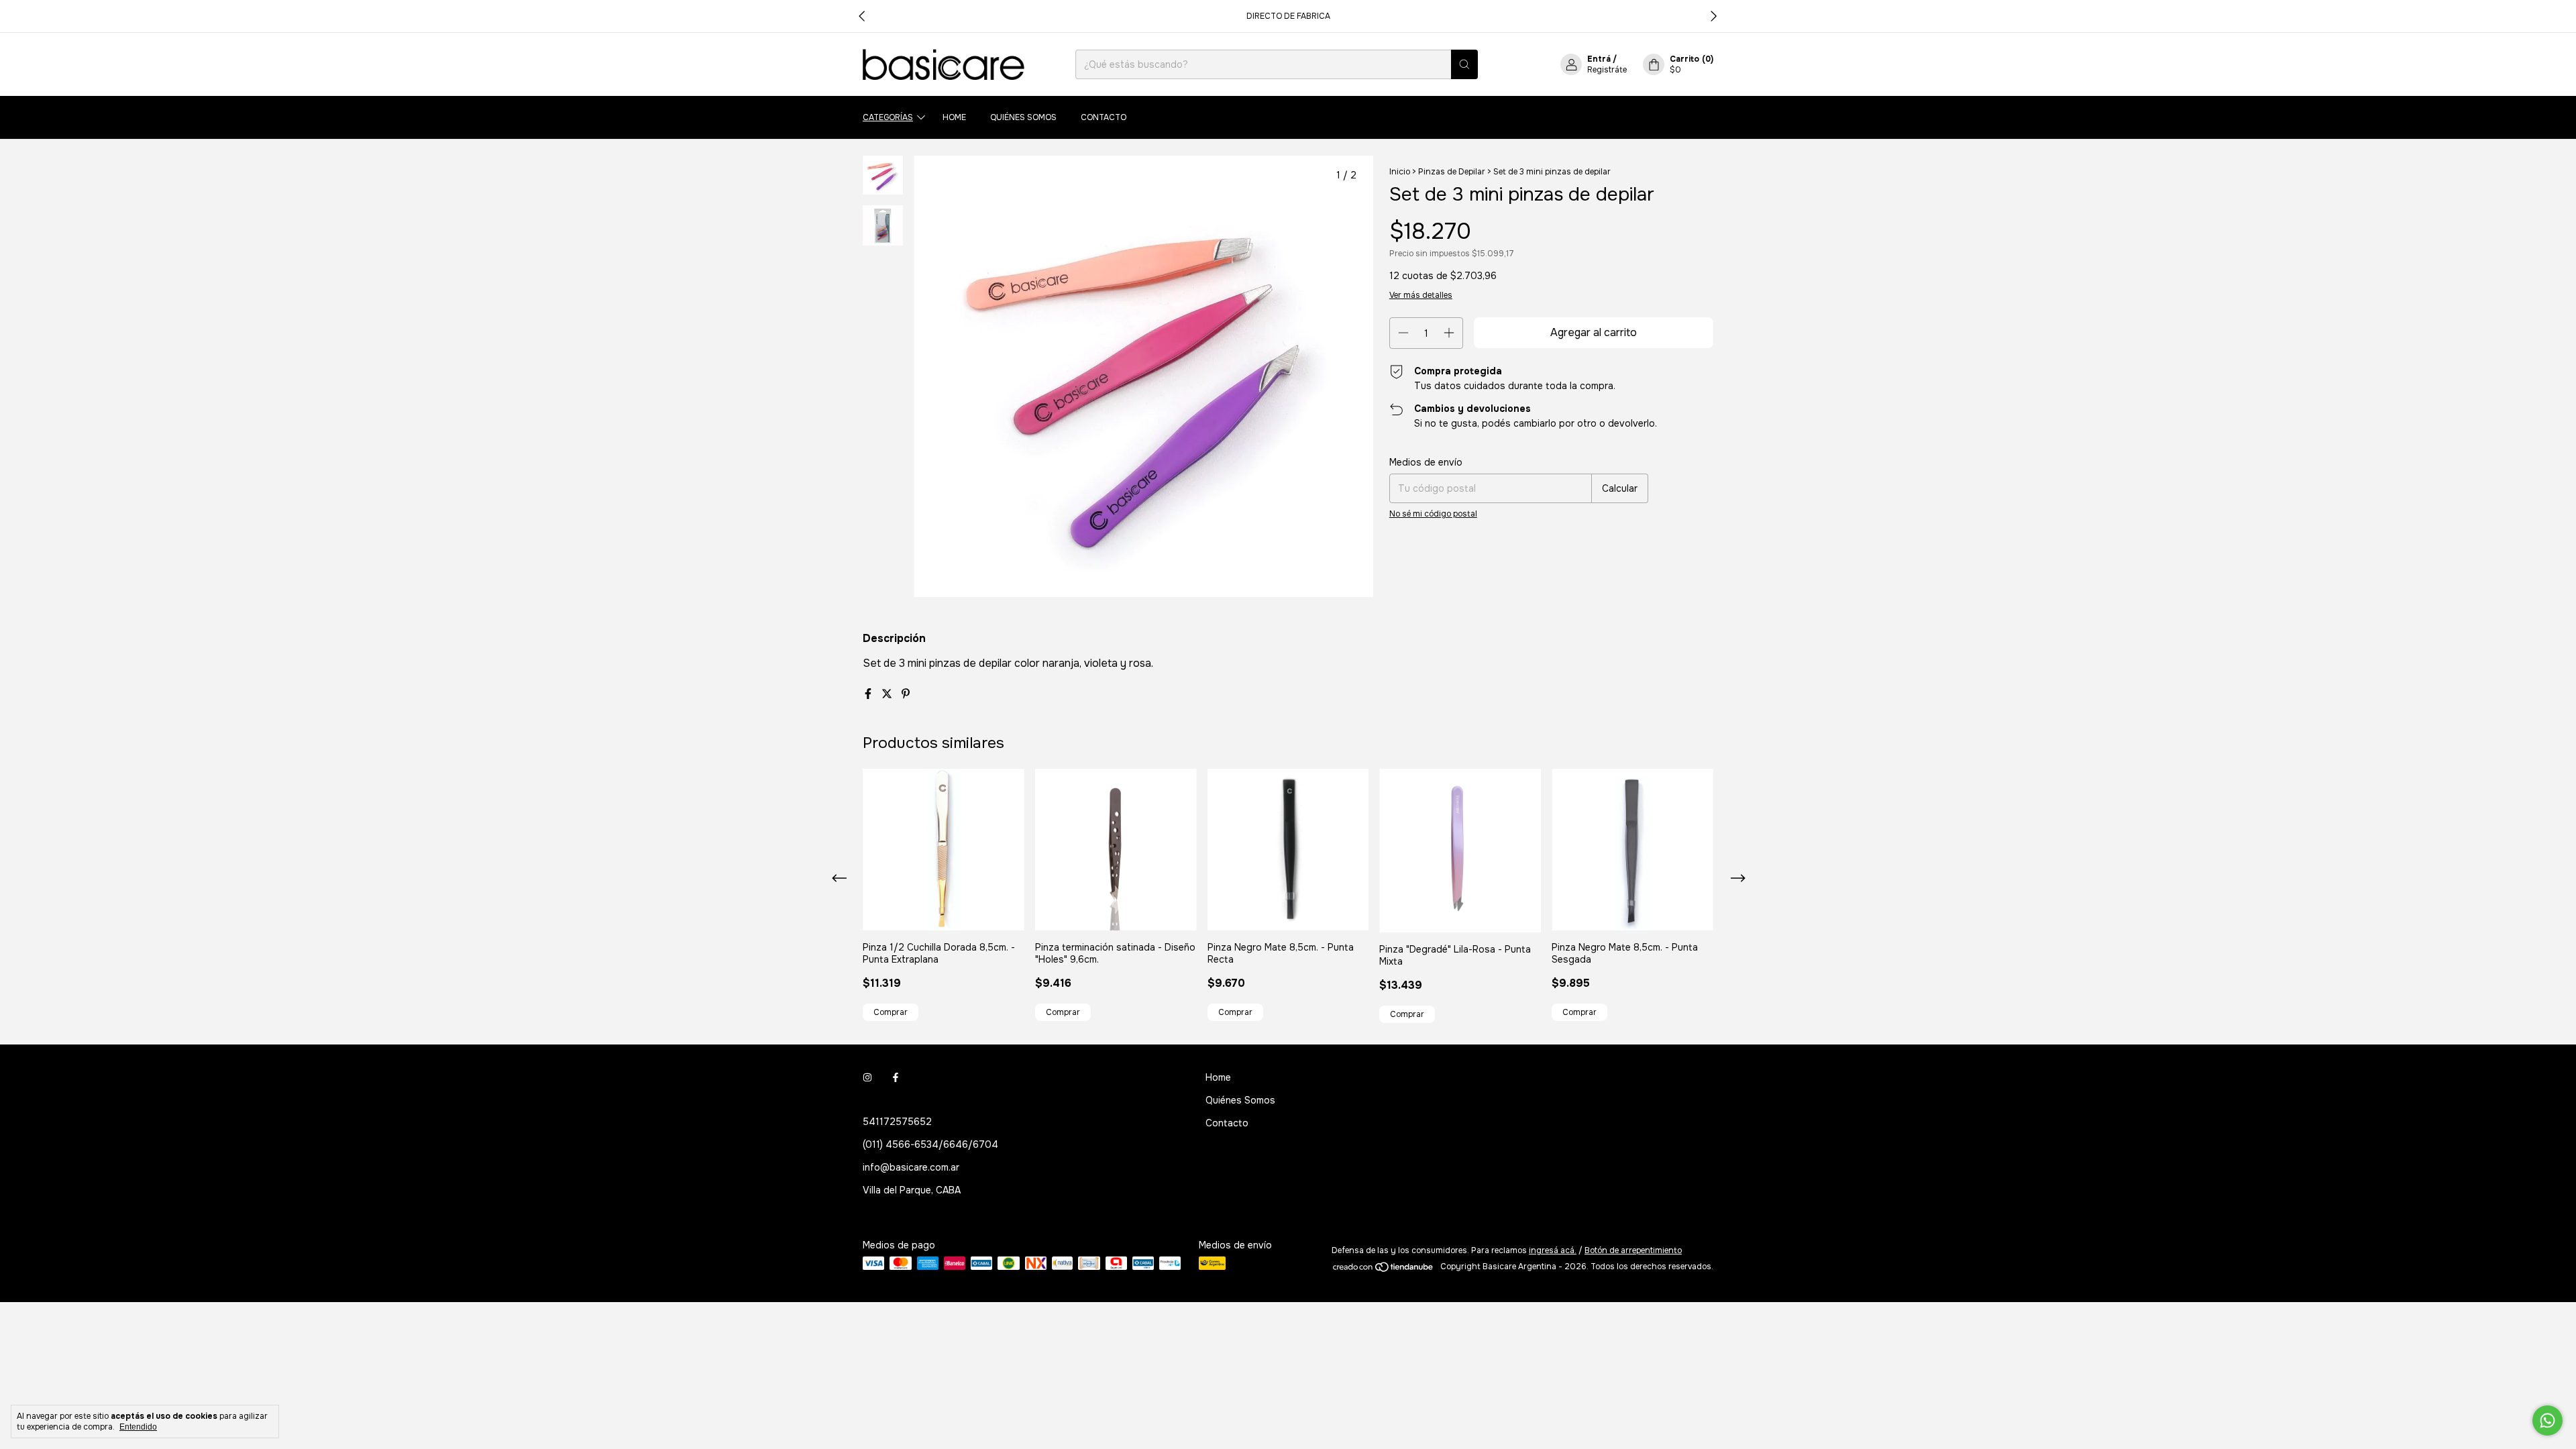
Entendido (138, 1427)
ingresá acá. (1553, 1250)
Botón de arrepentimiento (1633, 1250)
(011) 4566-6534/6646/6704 (930, 1144)
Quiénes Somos (1023, 117)
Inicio (1400, 172)
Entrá (1599, 59)
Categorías (888, 117)
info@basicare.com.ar (911, 1167)
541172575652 (897, 1122)
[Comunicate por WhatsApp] (2547, 1420)
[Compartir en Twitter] (888, 694)
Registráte (1607, 70)
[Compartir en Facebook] (869, 694)
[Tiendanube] (1384, 1270)
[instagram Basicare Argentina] (867, 1077)
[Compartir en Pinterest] (906, 694)
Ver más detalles (1421, 295)
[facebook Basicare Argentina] (896, 1077)
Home (954, 117)
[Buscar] (1464, 64)
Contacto (1104, 117)
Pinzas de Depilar (1452, 172)
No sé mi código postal (1433, 514)
